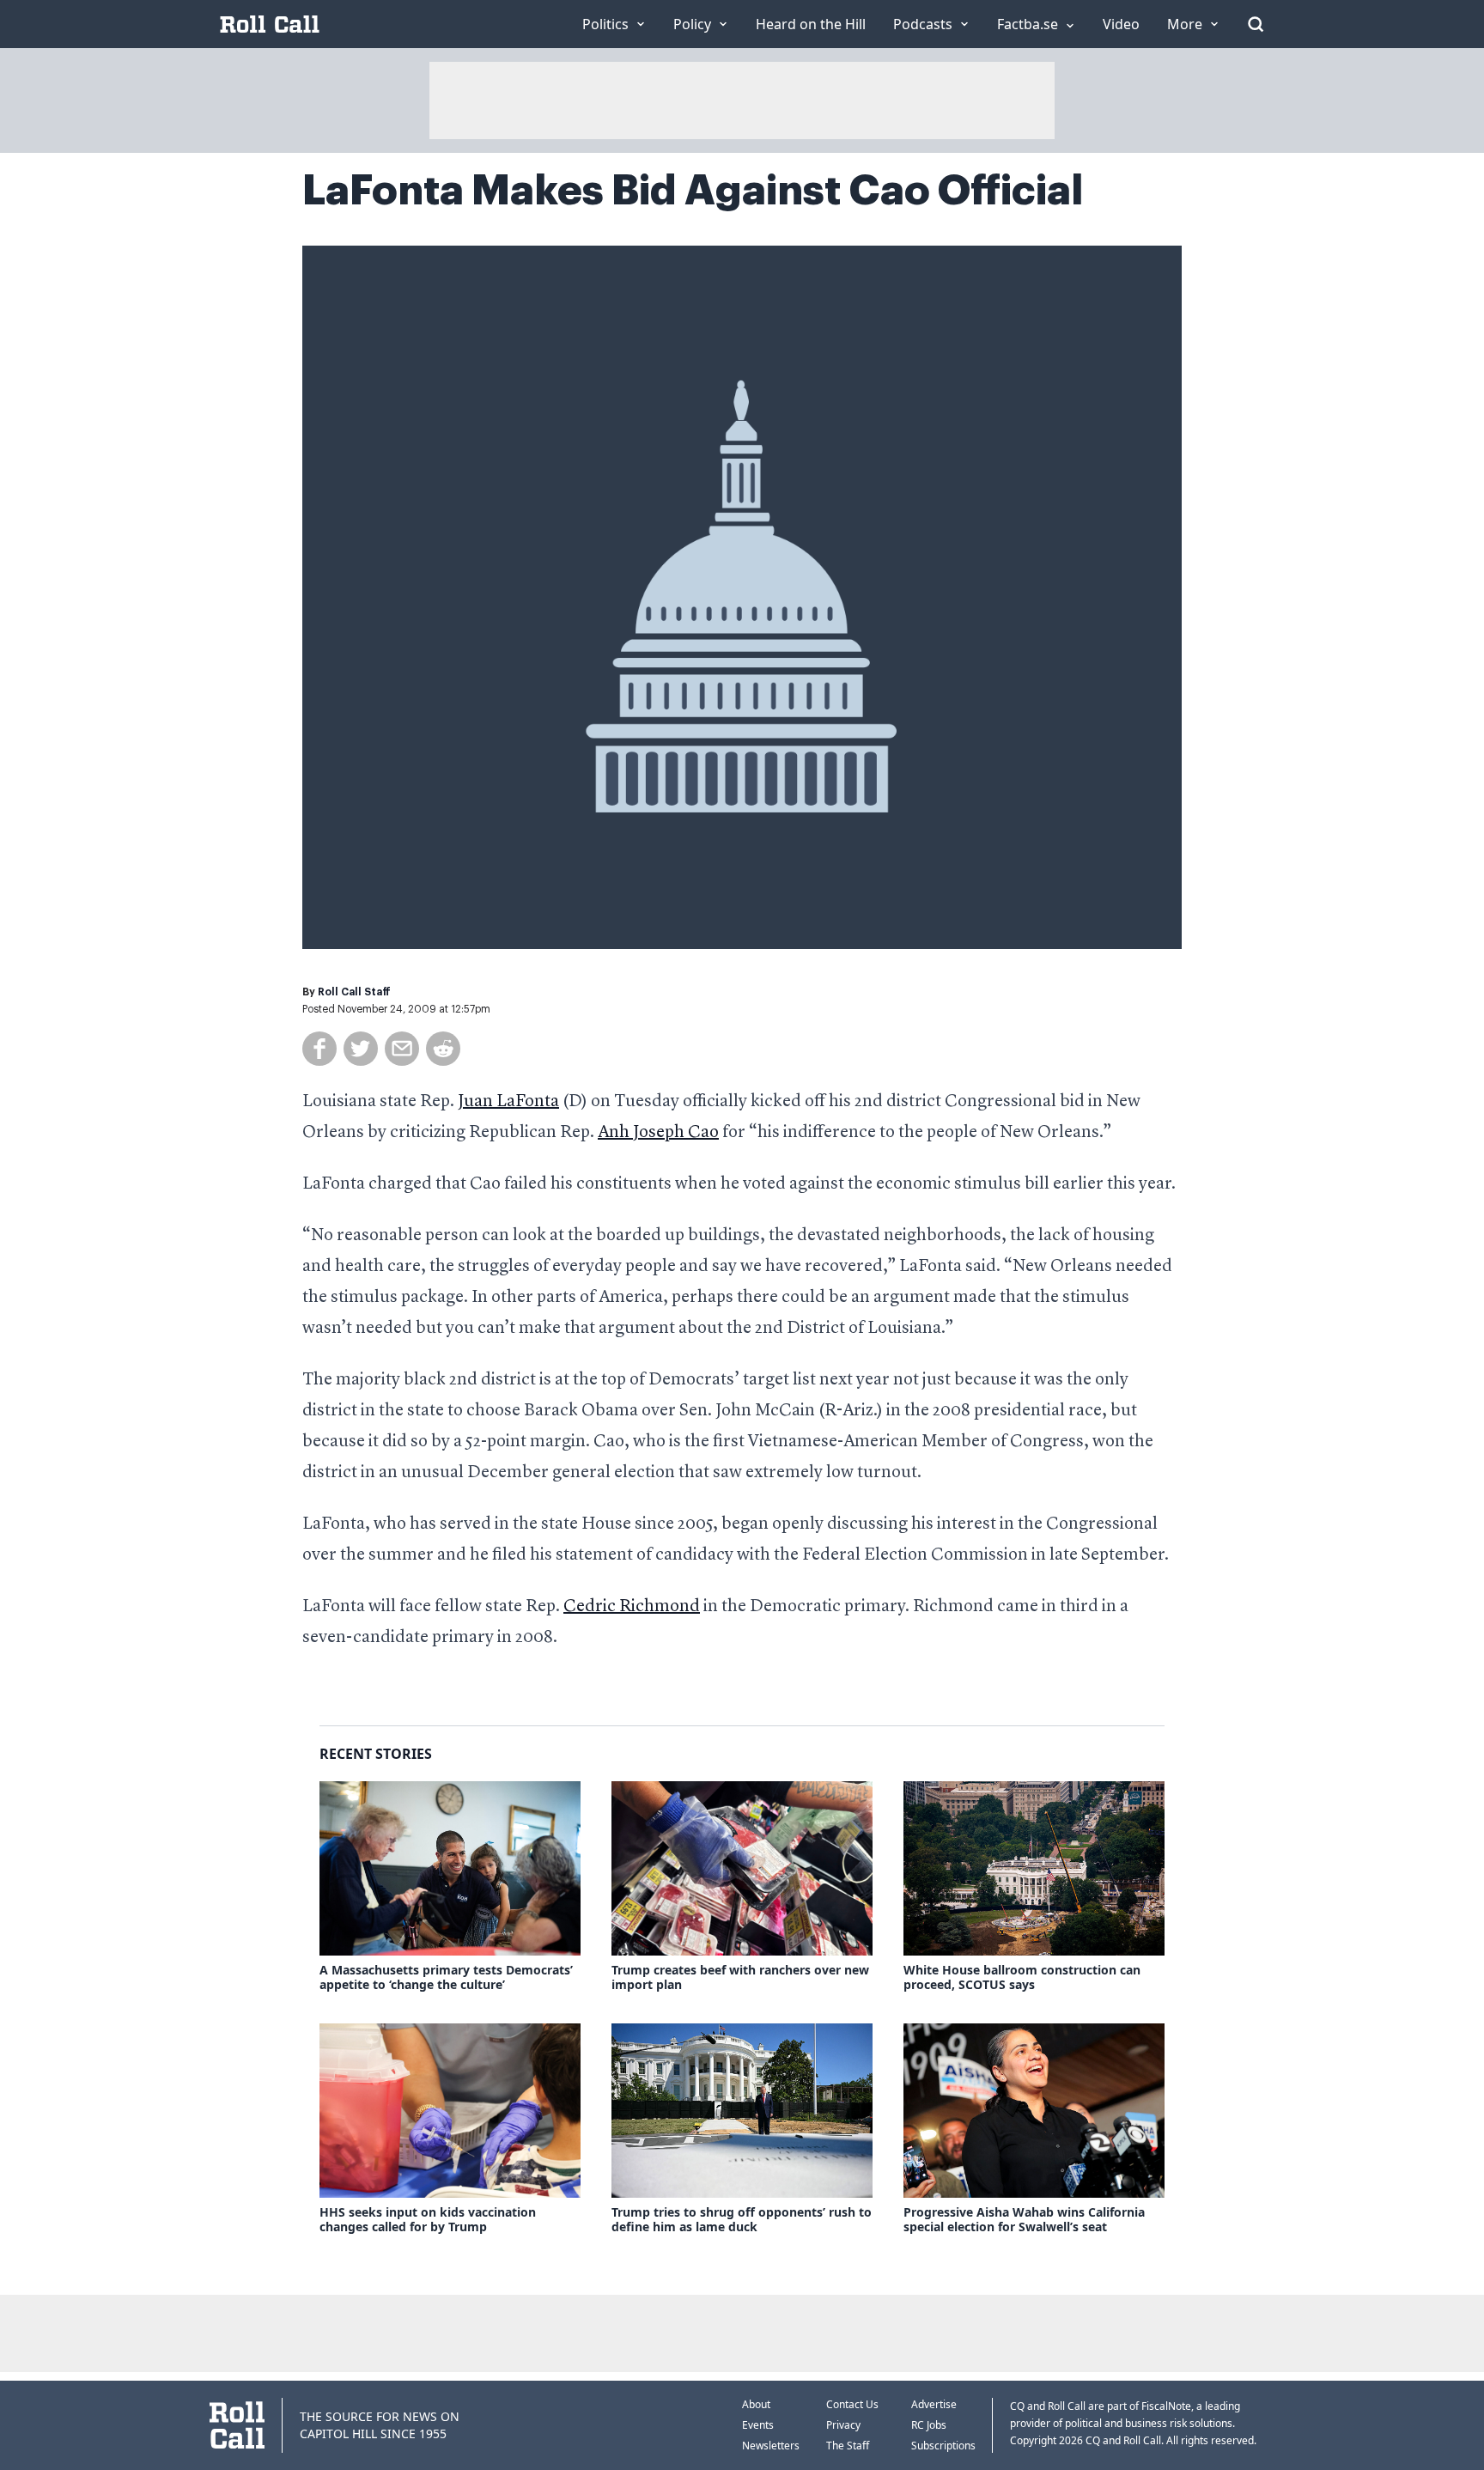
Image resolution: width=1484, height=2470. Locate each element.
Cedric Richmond (632, 1607)
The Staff (848, 2446)
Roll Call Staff (354, 992)
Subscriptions (943, 2446)
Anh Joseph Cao (658, 1133)
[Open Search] (1256, 24)
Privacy (843, 2425)
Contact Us (852, 2404)
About (756, 2404)
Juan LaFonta (508, 1102)
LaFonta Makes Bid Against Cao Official (693, 191)
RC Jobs (929, 2425)
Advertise (934, 2404)
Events (758, 2425)
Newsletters (771, 2446)
